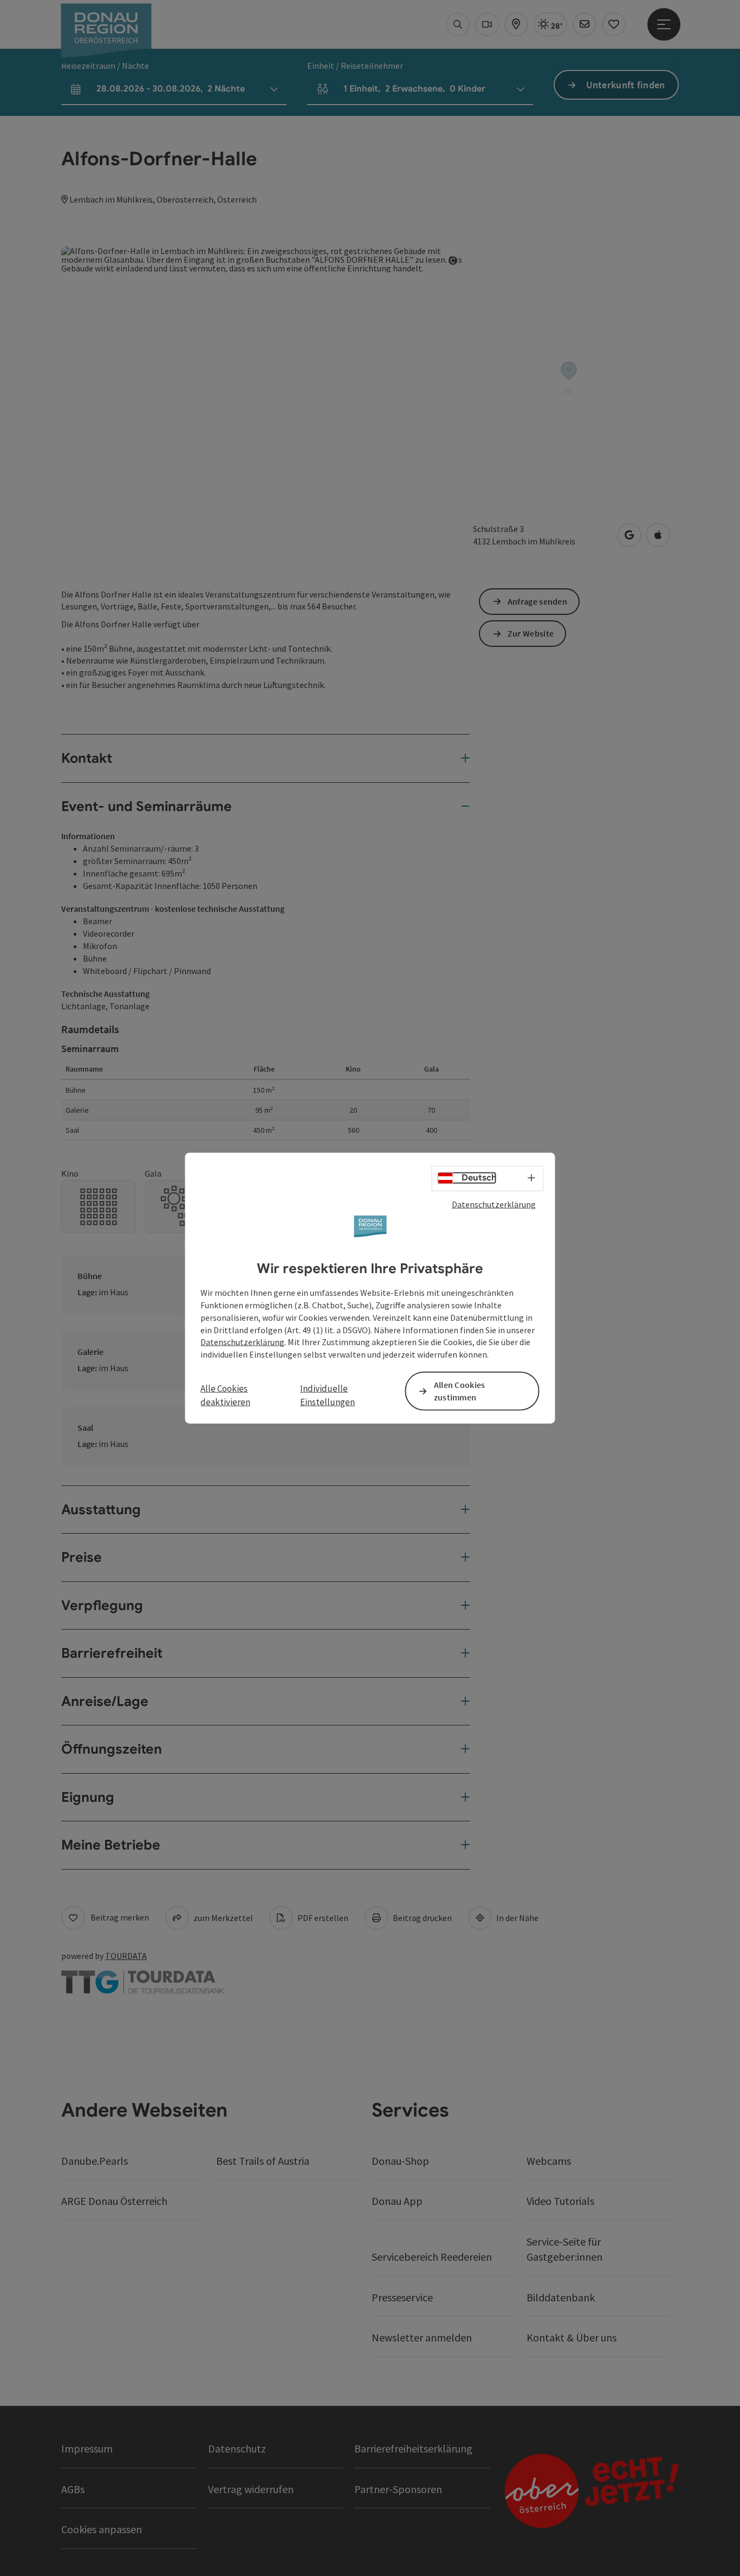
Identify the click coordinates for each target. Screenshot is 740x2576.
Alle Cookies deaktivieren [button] (225, 1395)
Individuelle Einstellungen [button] (327, 1395)
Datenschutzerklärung (494, 1204)
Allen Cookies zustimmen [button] (460, 1391)
